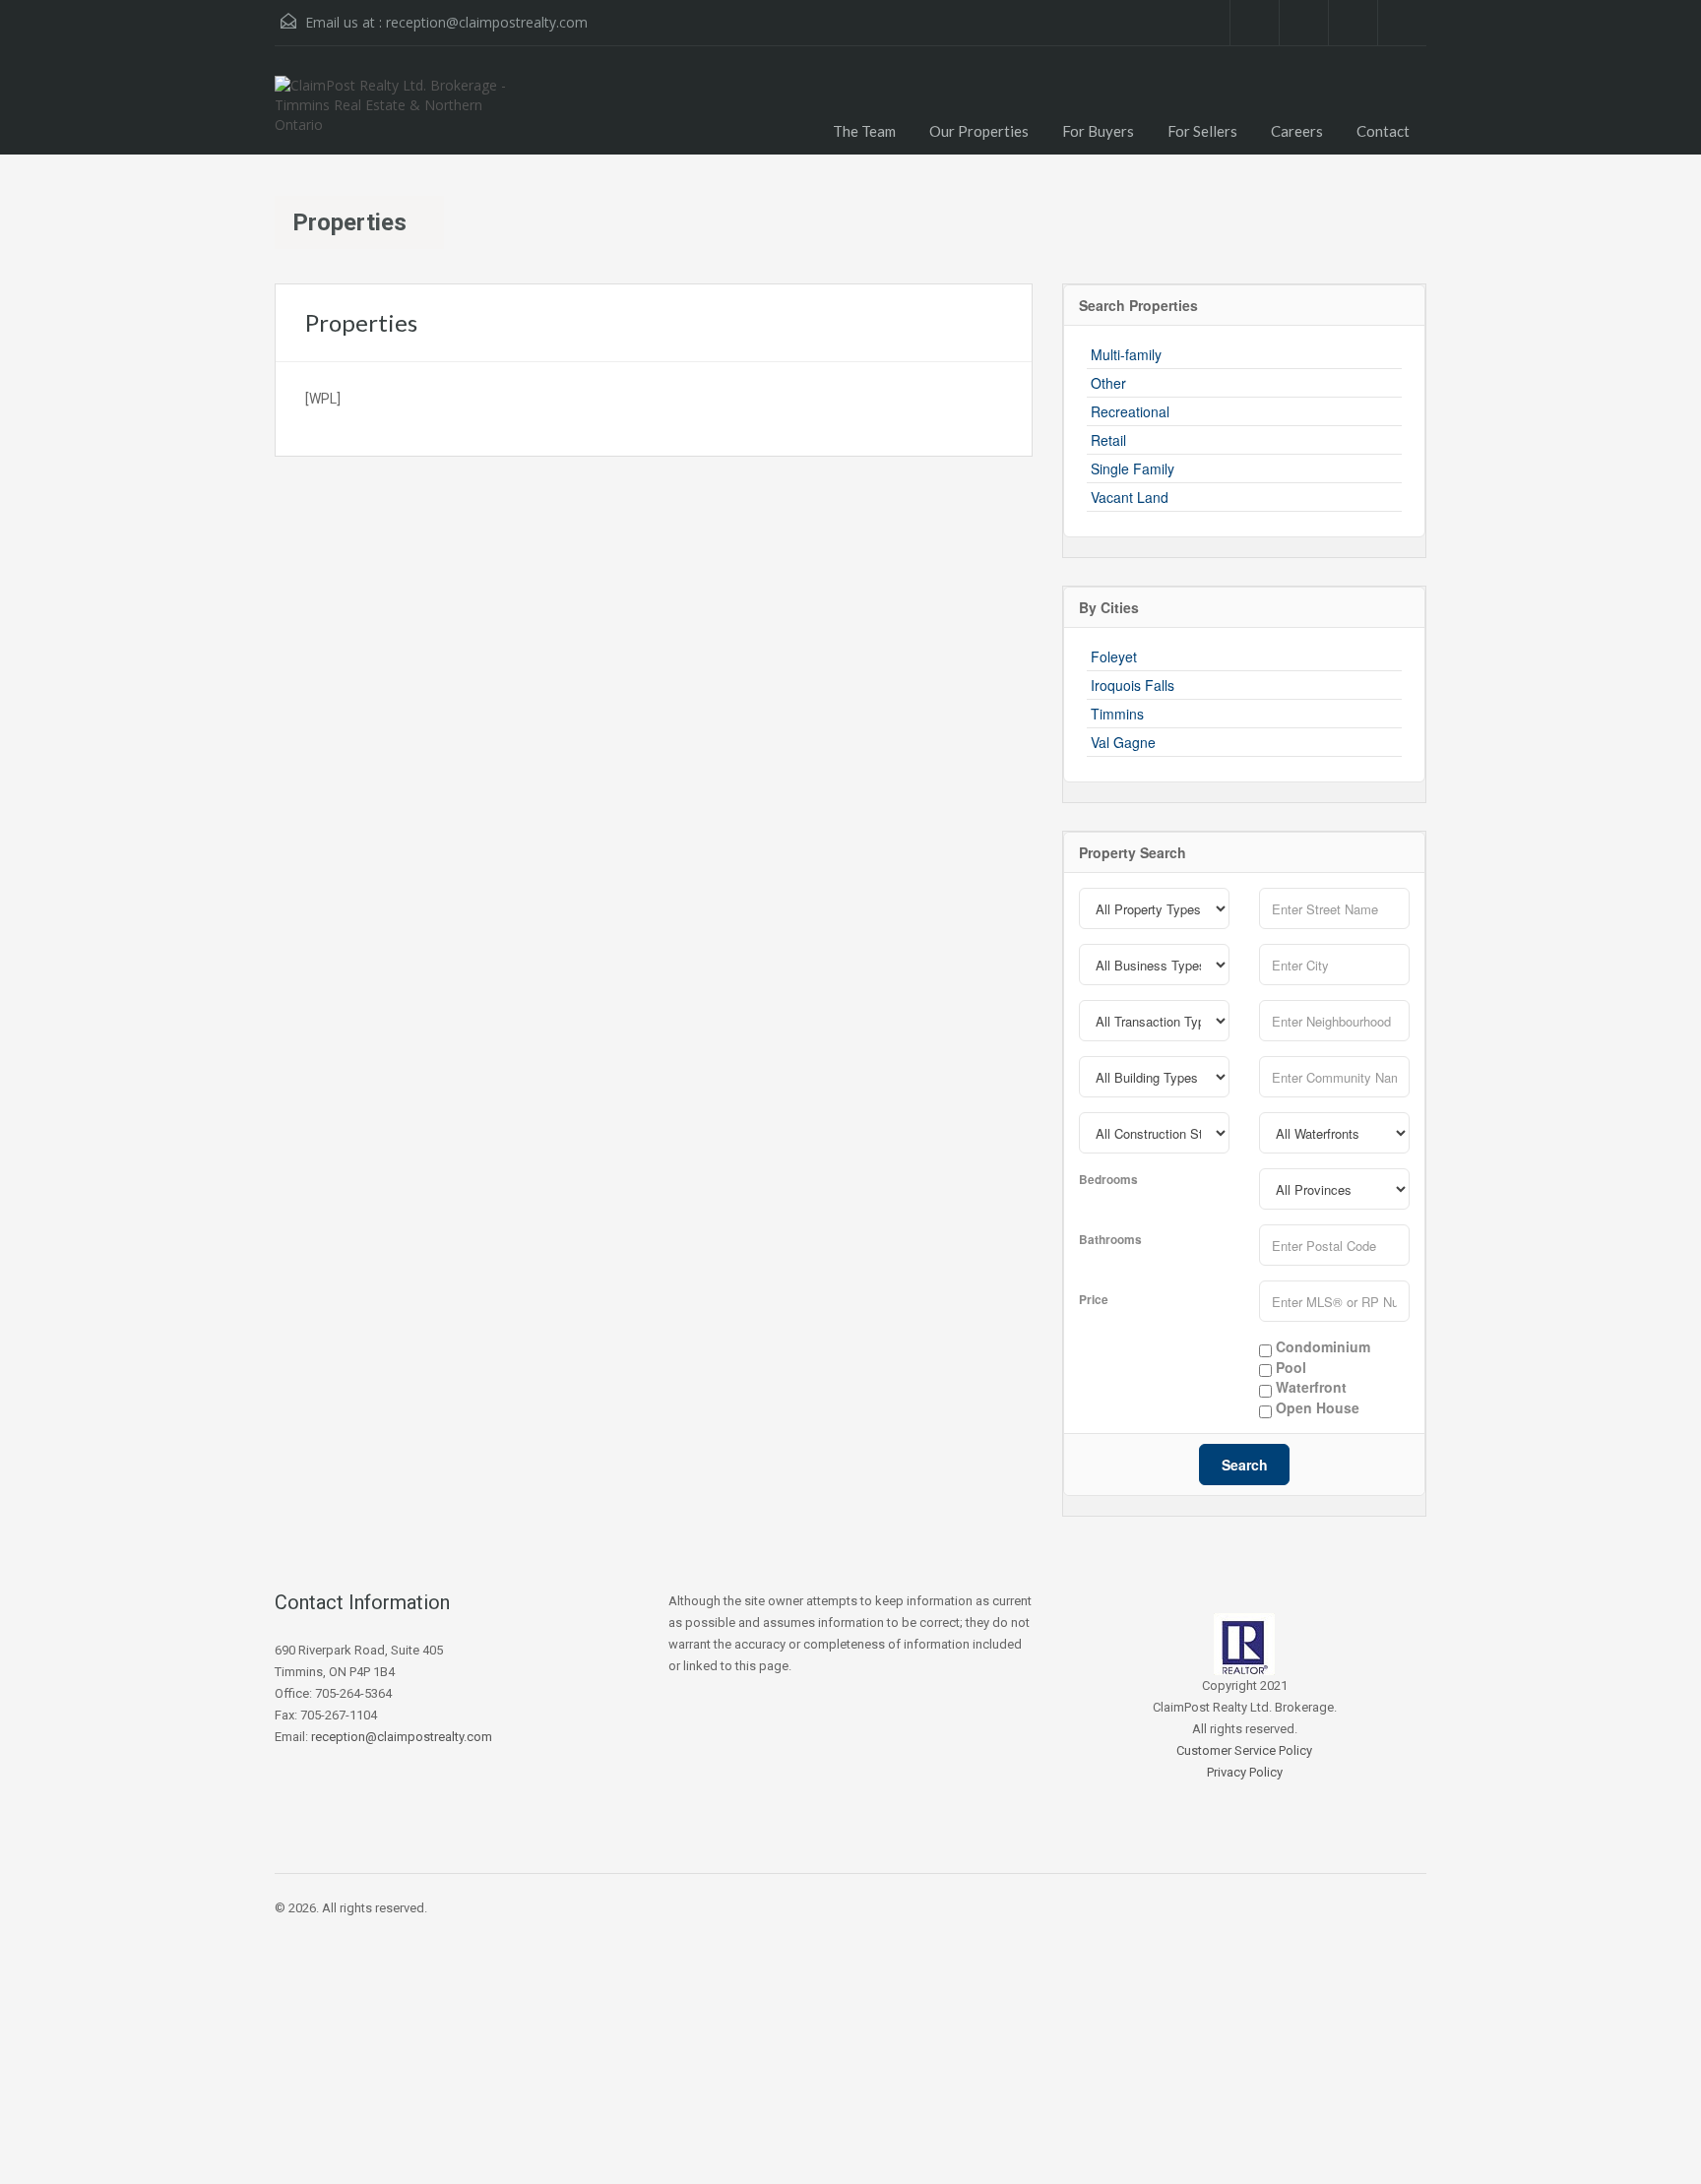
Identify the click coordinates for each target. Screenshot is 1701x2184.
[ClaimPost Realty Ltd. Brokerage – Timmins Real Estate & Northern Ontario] (403, 115)
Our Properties (979, 131)
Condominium (1321, 1347)
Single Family (1133, 468)
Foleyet (1114, 656)
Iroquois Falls (1133, 685)
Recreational (1130, 411)
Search (1245, 1465)
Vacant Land (1130, 497)
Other (1108, 383)
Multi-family (1126, 354)
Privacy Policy (1245, 1772)
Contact (1383, 131)
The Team (864, 131)
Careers (1297, 131)
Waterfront (1309, 1388)
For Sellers (1202, 131)
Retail (1108, 440)
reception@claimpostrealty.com (487, 22)
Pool (1289, 1368)
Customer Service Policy (1244, 1750)
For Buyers (1098, 131)
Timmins (1117, 714)
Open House (1316, 1408)
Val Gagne (1123, 742)
